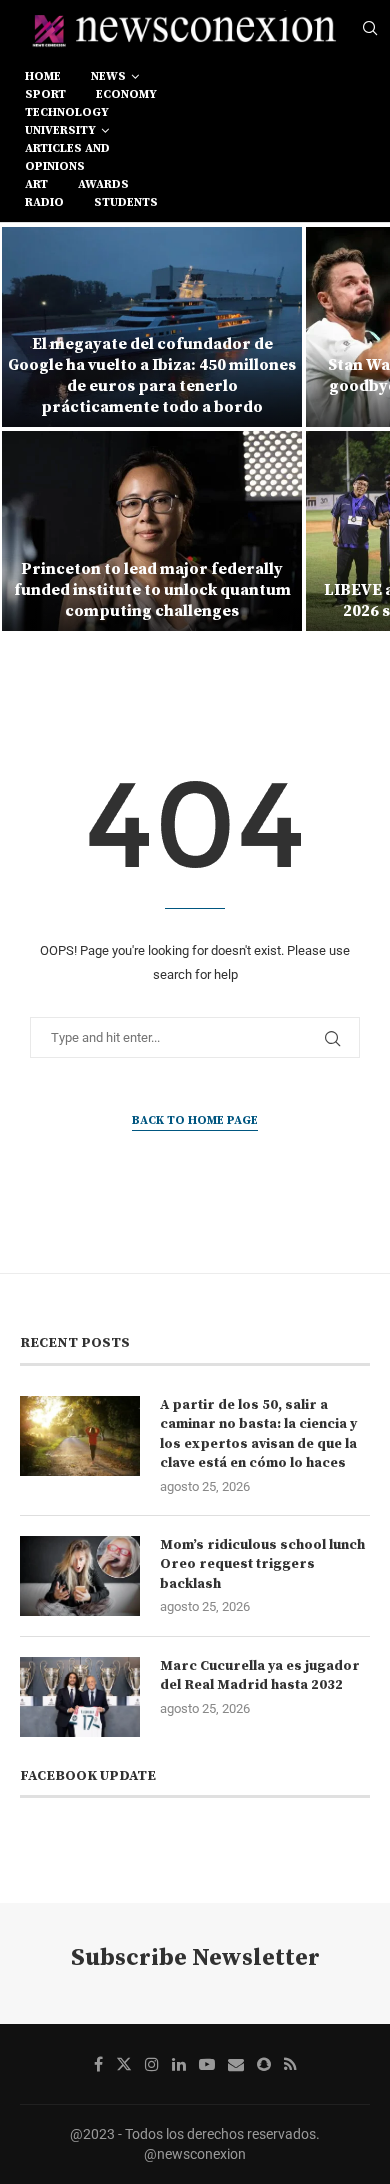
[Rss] (290, 2064)
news (108, 76)
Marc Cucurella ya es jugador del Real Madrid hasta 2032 (260, 1676)
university (60, 130)
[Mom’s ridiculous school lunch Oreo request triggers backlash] (80, 1576)
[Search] (370, 29)
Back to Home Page (195, 1120)
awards (103, 184)
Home (43, 76)
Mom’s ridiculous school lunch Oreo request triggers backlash (262, 1564)
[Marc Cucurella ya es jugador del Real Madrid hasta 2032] (80, 1697)
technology (67, 112)
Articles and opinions (67, 157)
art (36, 184)
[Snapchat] (264, 2064)
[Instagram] (152, 2064)
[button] (27, 428)
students (126, 202)
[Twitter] (124, 2064)
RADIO (44, 202)
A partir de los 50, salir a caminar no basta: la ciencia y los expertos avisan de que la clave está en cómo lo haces (258, 1434)
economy (126, 94)
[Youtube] (207, 2064)
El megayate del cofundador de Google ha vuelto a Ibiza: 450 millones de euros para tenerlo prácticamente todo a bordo (152, 375)
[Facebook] (98, 2064)
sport (45, 94)
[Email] (236, 2064)
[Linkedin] (179, 2064)
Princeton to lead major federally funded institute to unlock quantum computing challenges (152, 590)
